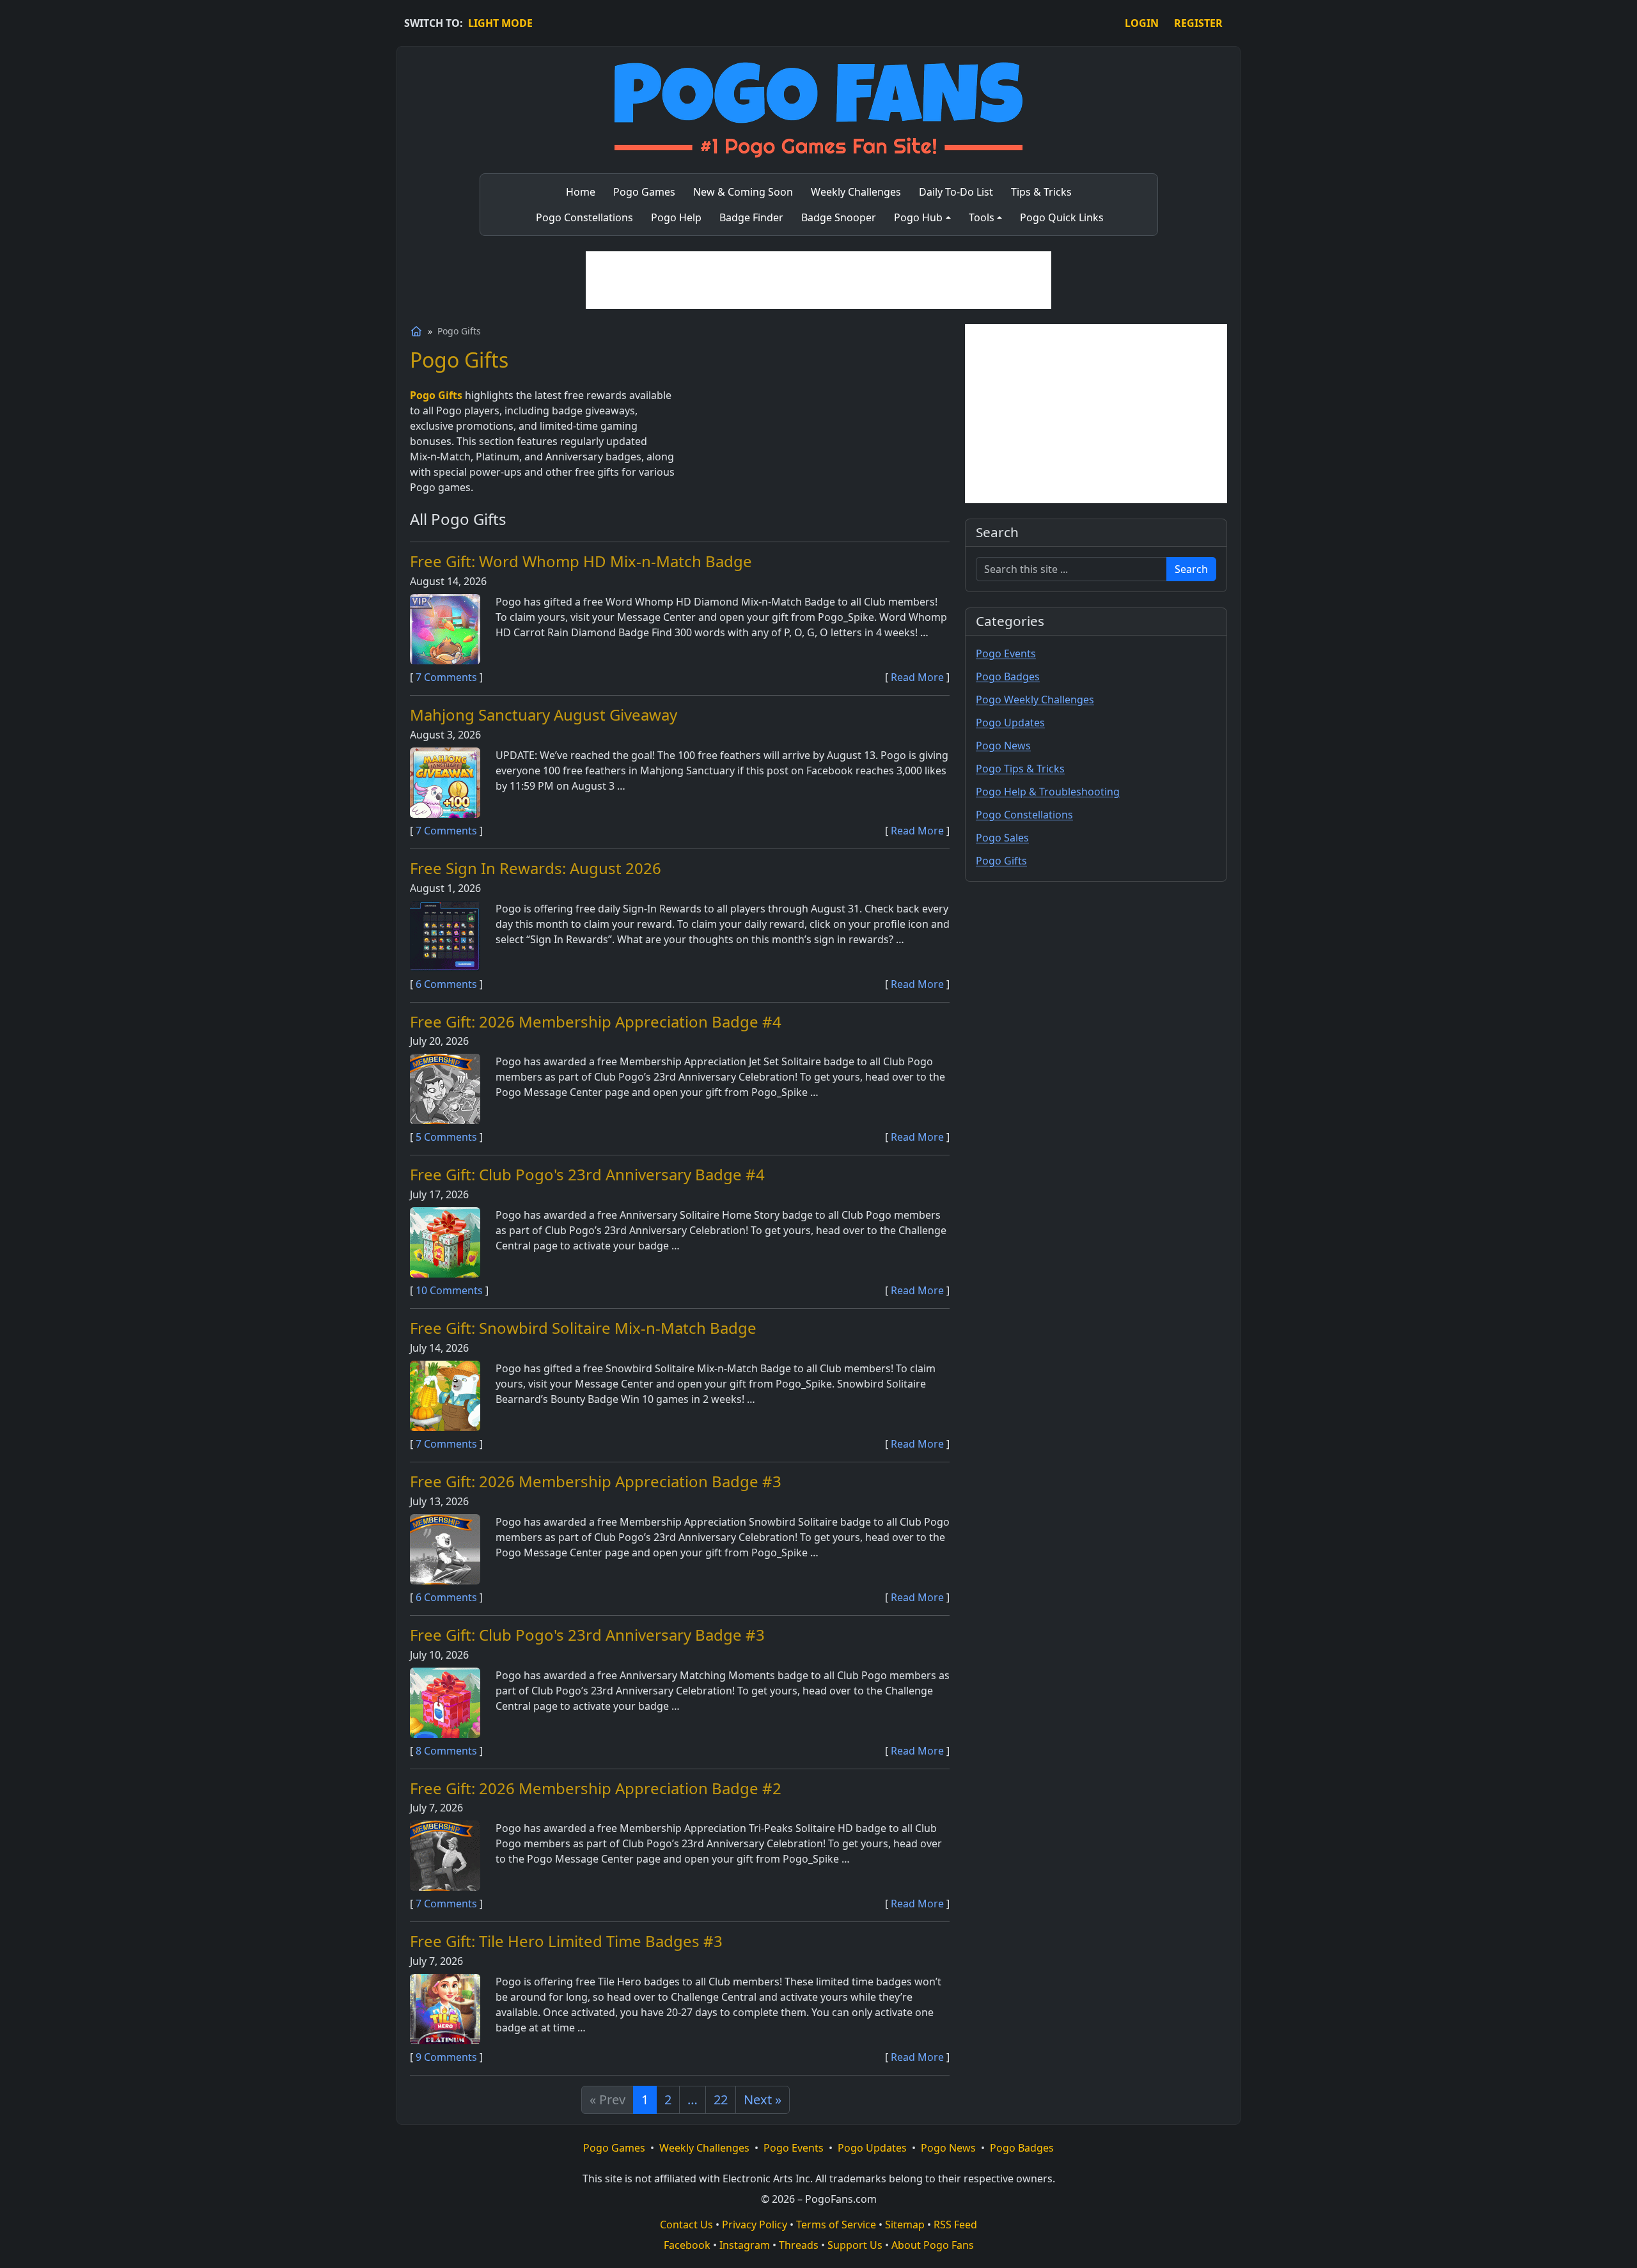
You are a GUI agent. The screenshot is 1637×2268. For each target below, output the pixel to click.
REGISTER (1198, 23)
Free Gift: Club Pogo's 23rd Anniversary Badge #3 (587, 1635)
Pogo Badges (1008, 676)
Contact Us (686, 2225)
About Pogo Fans (933, 2245)
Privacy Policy (755, 2225)
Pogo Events (1006, 653)
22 (721, 2100)
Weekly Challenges (704, 2148)
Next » (763, 2100)
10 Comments (449, 1290)
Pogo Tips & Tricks (1020, 769)
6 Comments (446, 984)
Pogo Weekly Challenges (1035, 700)
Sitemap (905, 2225)
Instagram (745, 2245)
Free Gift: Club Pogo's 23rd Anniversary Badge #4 (587, 1174)
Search (1191, 569)
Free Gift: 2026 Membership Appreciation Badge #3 (596, 1481)
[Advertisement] (818, 280)
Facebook (687, 2245)
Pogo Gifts (1001, 861)
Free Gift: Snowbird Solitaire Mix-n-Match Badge (583, 1328)
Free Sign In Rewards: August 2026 (536, 868)
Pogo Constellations (1024, 815)
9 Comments (446, 2057)
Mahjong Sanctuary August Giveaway (544, 715)
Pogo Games (614, 2148)
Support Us (855, 2245)
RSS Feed (955, 2225)
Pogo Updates (1010, 723)
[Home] (416, 331)
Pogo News (1003, 746)
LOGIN (1142, 23)
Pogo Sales (1002, 838)
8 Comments (446, 1751)
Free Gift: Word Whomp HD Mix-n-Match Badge (581, 561)
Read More (917, 677)
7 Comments (446, 677)
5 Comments (446, 1137)
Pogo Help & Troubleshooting (1048, 792)
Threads (799, 2245)
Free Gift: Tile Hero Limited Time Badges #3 (566, 1941)
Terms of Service (836, 2225)
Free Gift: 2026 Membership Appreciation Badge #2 (596, 1788)
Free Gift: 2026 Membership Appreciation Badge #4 (596, 1021)
